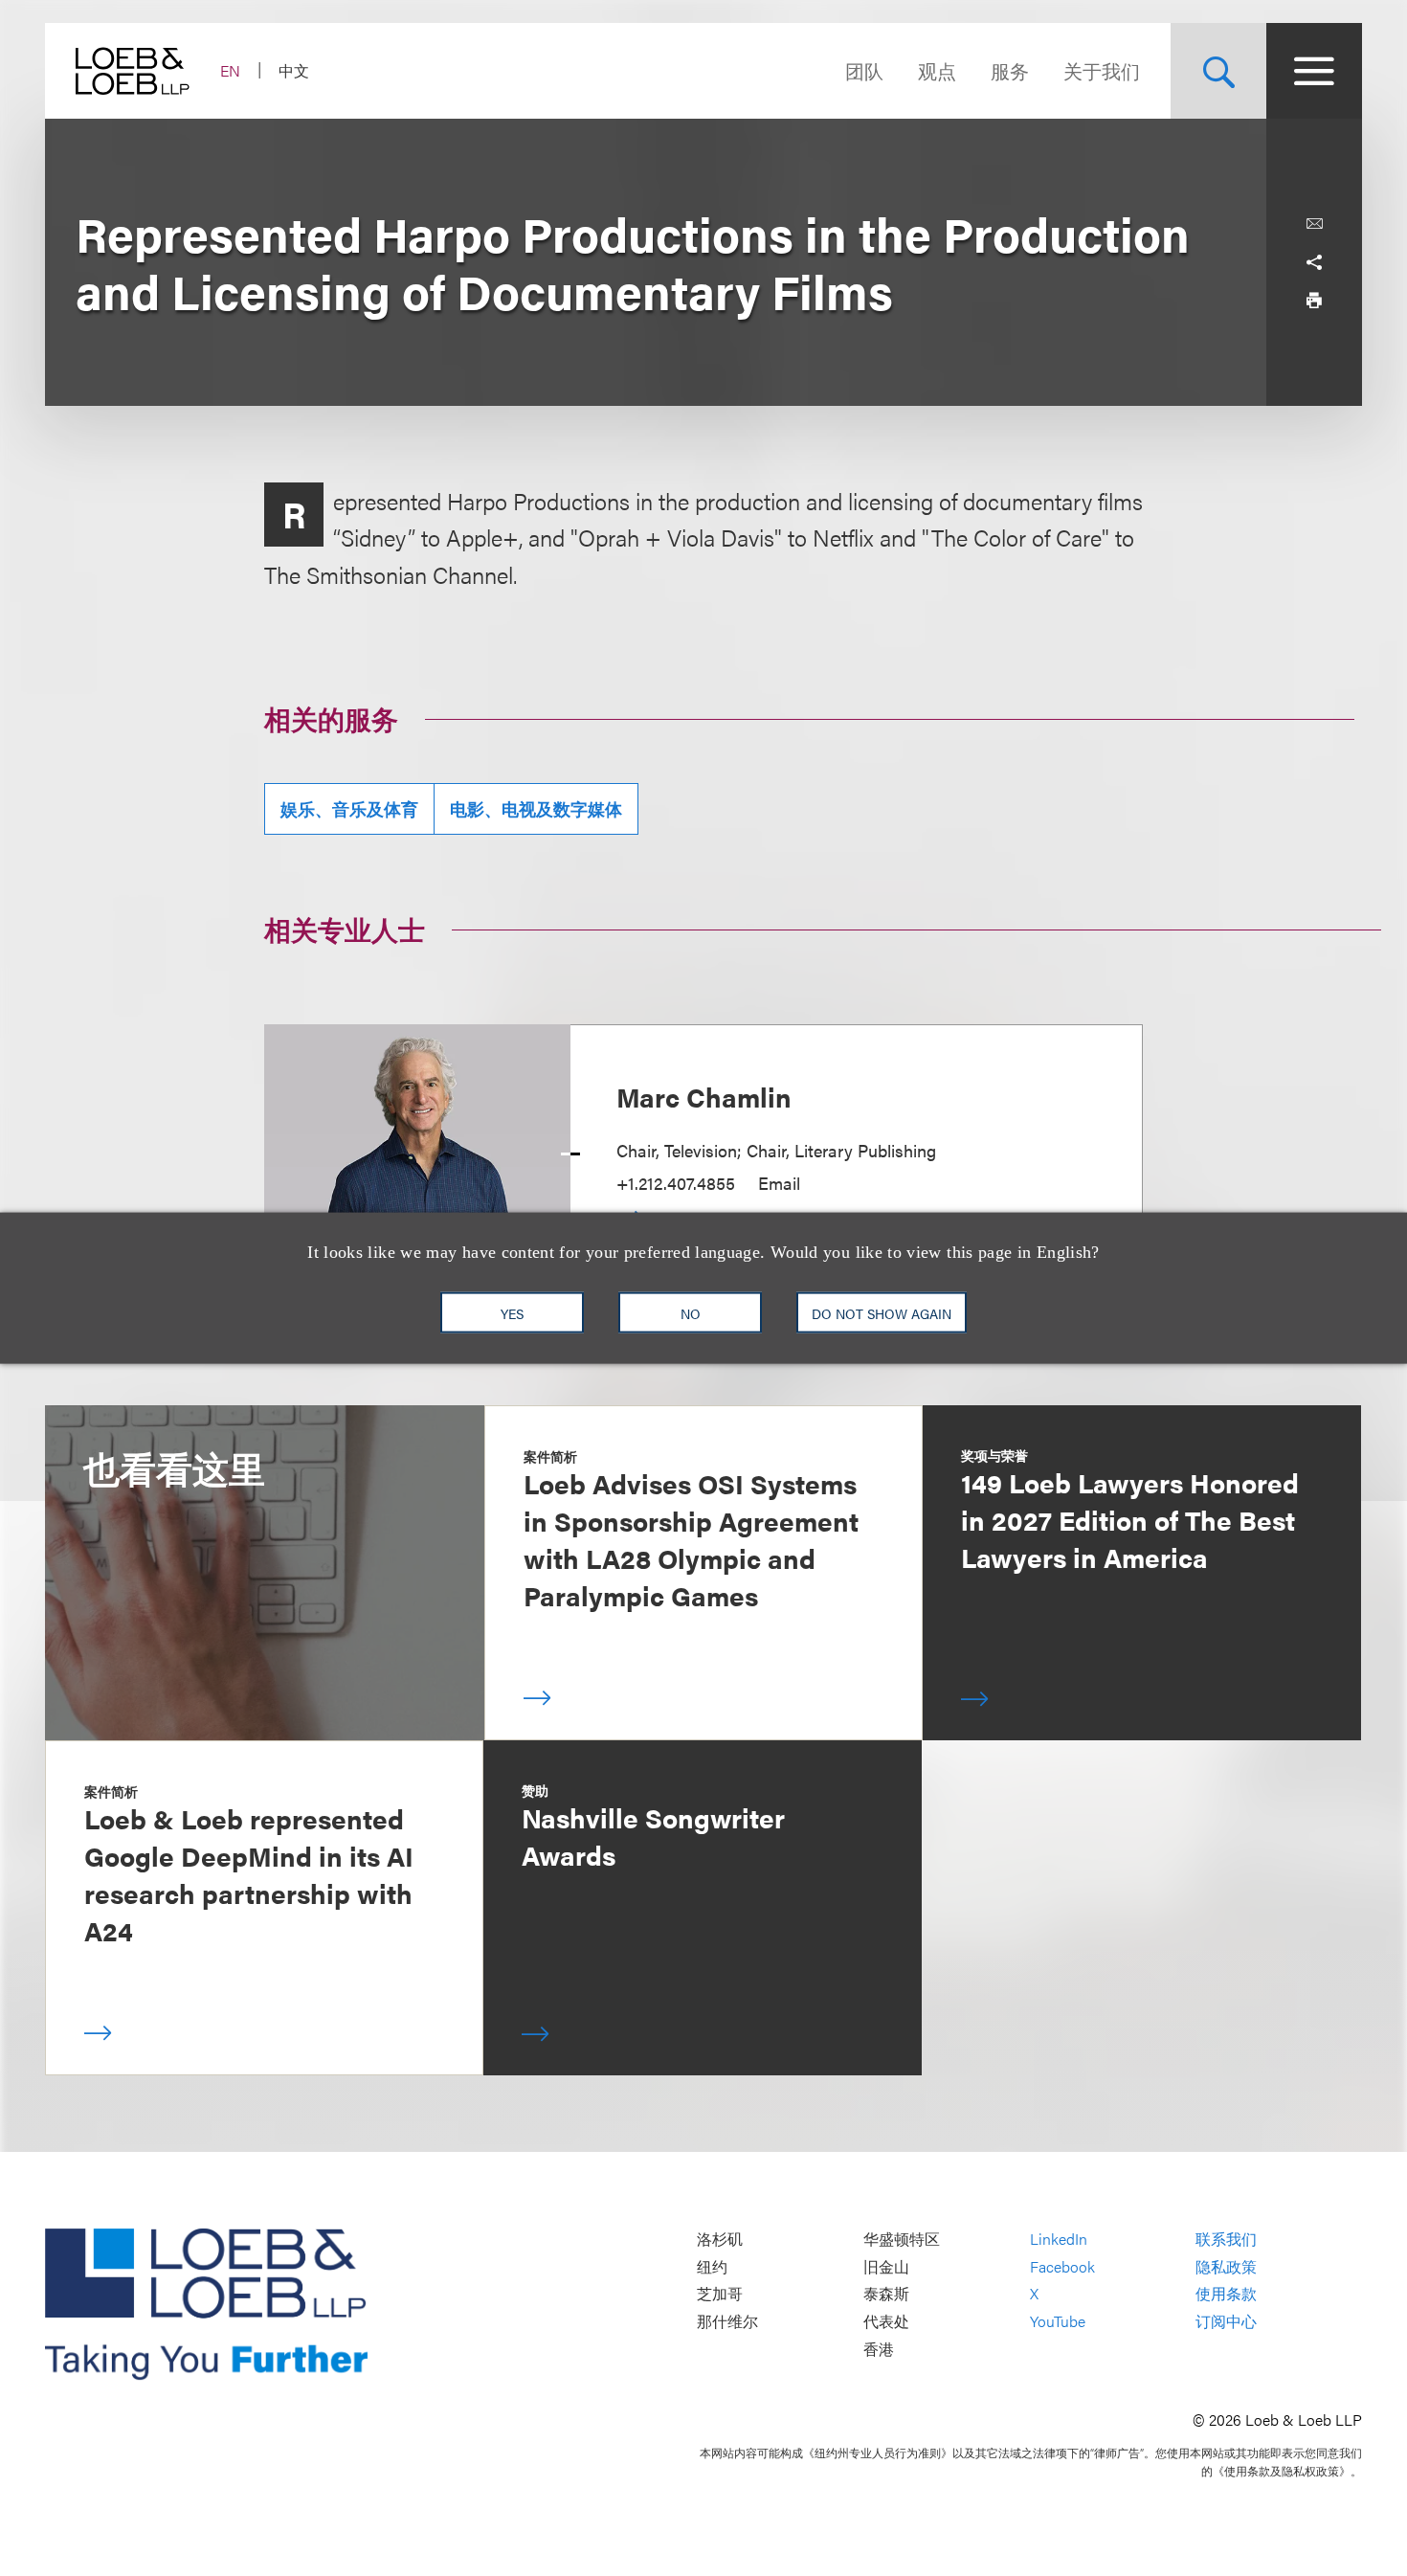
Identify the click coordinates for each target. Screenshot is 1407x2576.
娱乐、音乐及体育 (349, 808)
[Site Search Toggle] (1218, 71)
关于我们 (1102, 70)
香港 (879, 2349)
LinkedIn (1059, 2240)
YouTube (1058, 2321)
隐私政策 (1226, 2266)
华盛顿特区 (902, 2240)
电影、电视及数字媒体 (536, 808)
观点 (937, 70)
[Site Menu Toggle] (1314, 71)
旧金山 (886, 2266)
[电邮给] (1314, 224)
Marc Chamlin (704, 1096)
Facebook (1062, 2266)
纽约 (712, 2266)
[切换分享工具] (1314, 262)
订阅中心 (1226, 2321)
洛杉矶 (720, 2240)
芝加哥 (720, 2294)
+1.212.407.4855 (676, 1183)
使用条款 (1226, 2294)
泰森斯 (886, 2294)
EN (230, 70)
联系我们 (1226, 2240)
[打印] (1314, 301)
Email (779, 1183)
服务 (1010, 70)
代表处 (886, 2321)
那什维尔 (727, 2321)
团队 (864, 70)
